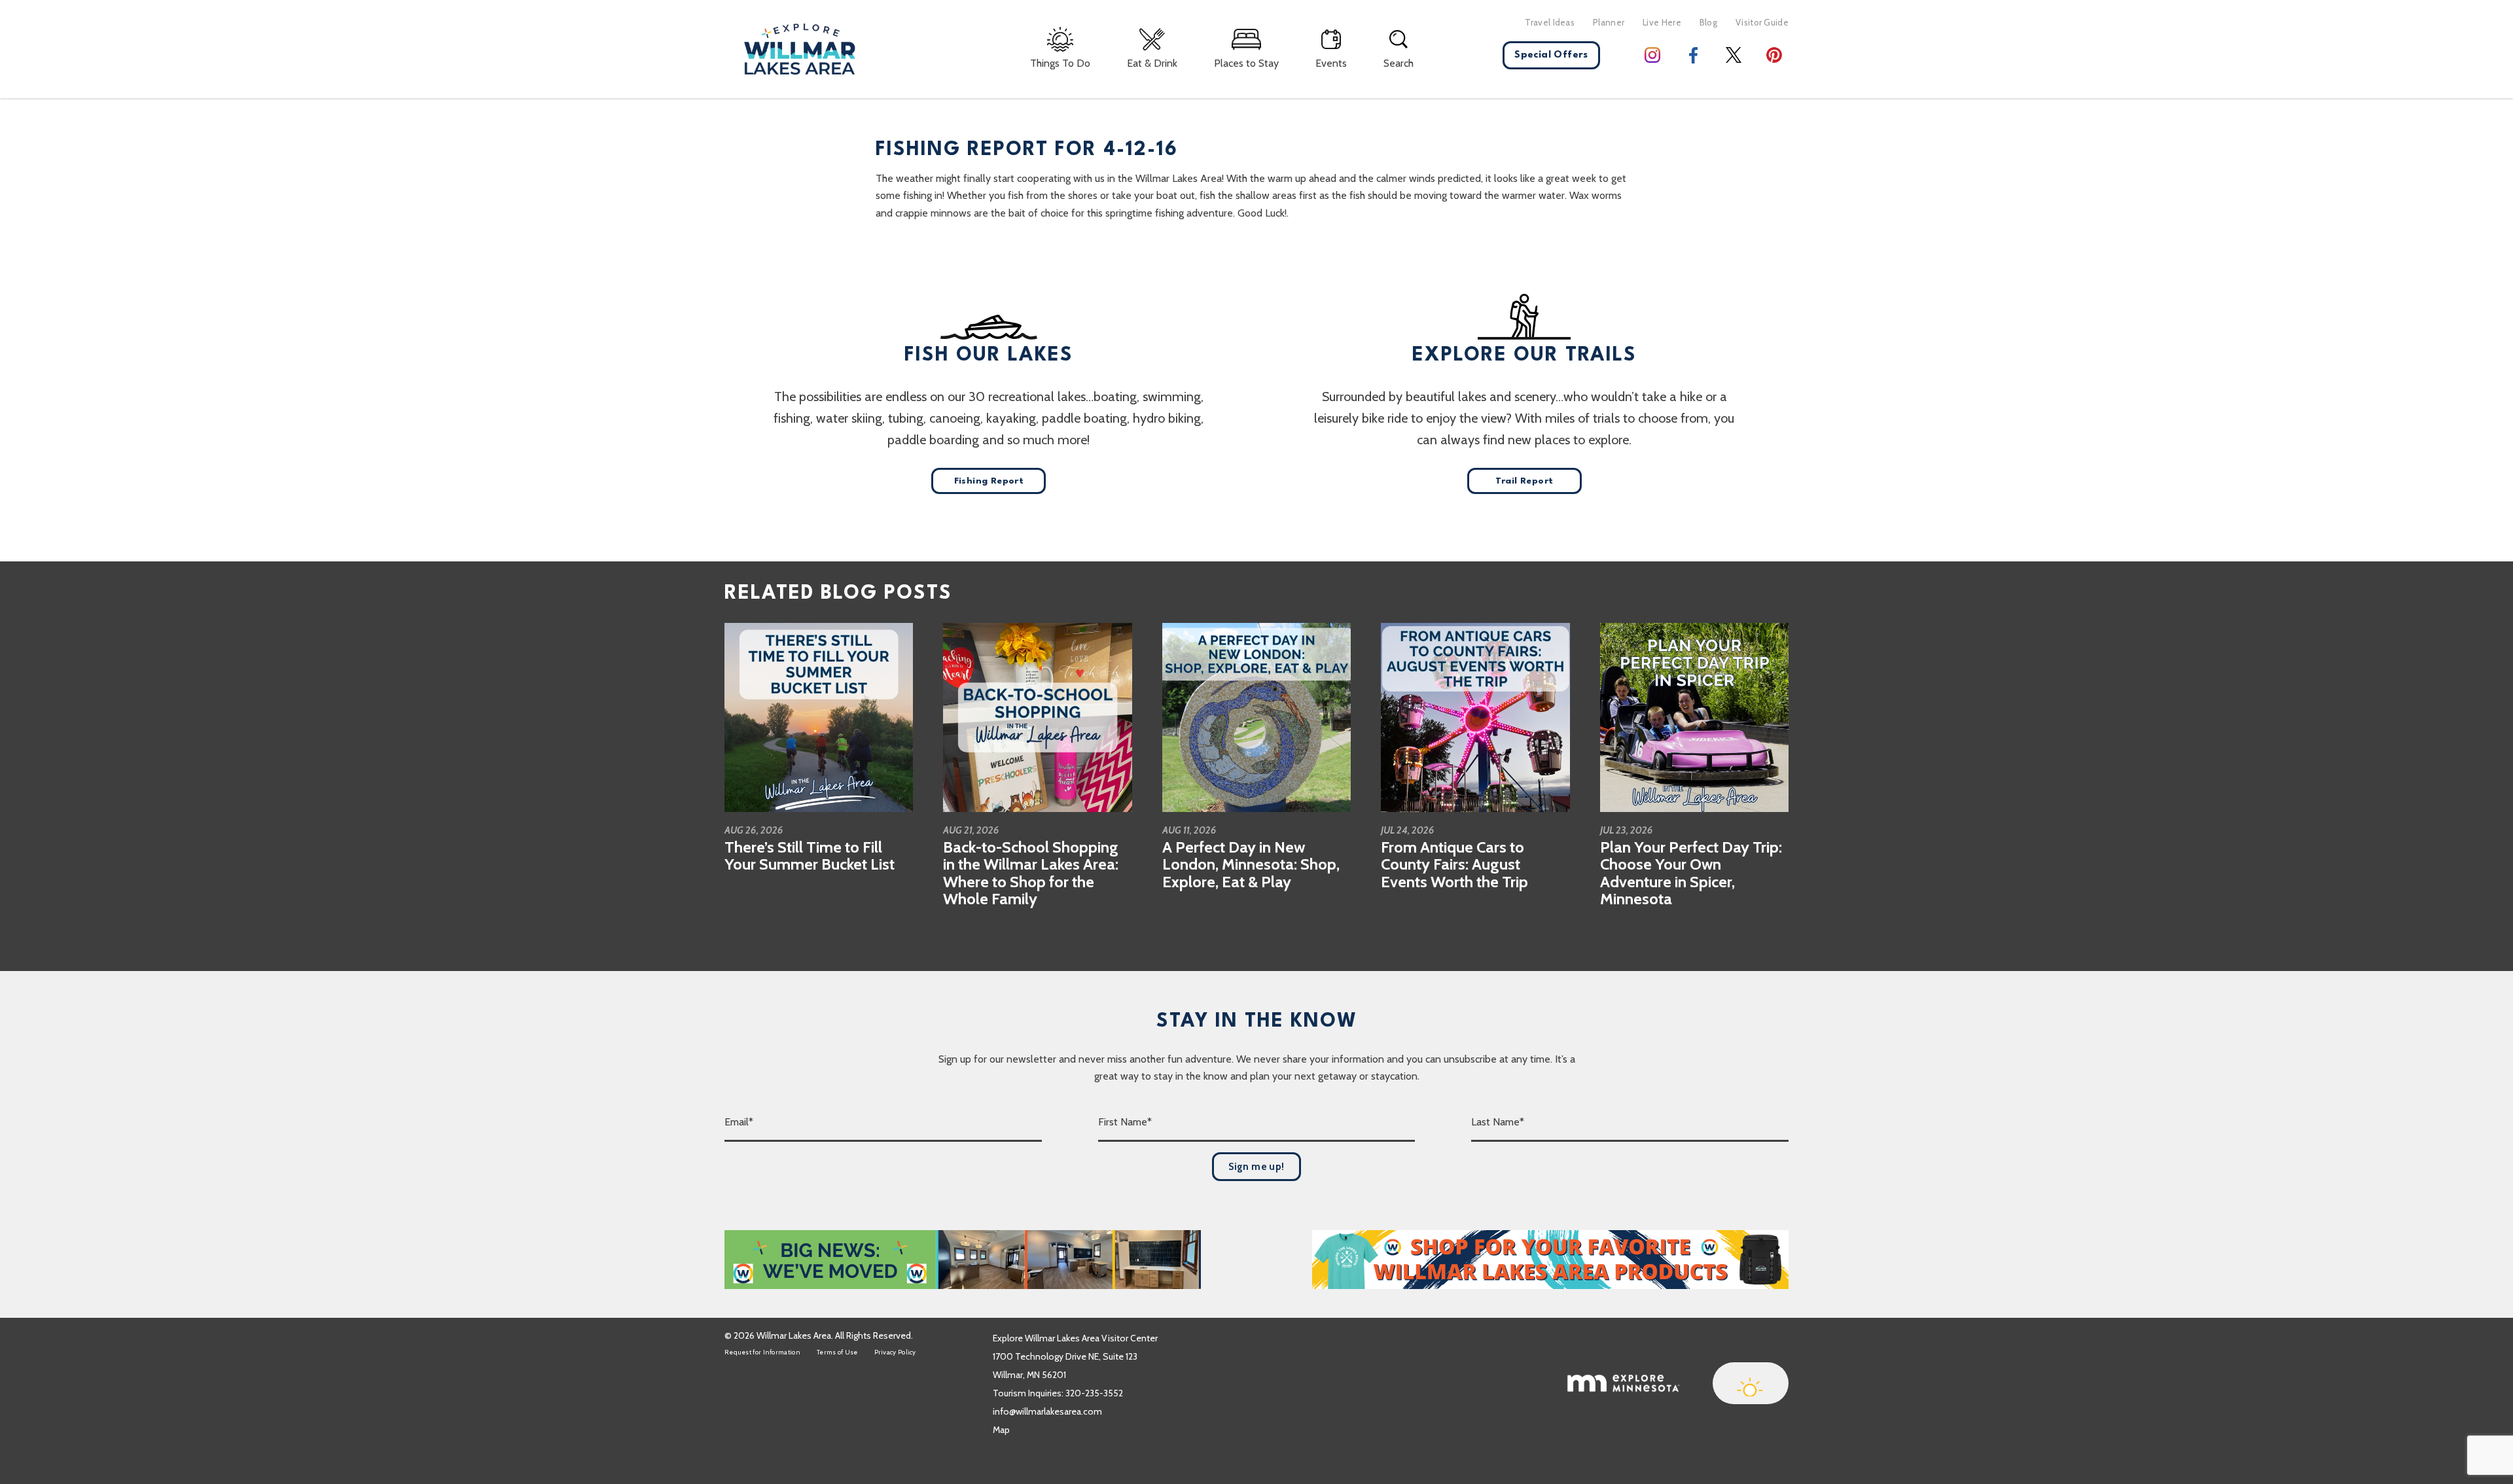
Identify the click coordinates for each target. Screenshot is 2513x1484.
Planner (1609, 22)
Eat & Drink (1152, 63)
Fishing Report (989, 481)
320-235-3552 (1094, 1393)
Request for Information (762, 1352)
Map (1001, 1430)
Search (1399, 63)
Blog (1708, 22)
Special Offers (1551, 55)
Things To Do (1060, 63)
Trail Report (1524, 481)
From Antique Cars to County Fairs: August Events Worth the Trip (1454, 864)
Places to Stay (1246, 63)
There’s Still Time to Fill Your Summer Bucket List (810, 856)
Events (1331, 63)
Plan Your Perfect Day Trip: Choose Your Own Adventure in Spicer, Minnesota (1691, 873)
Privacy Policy (895, 1352)
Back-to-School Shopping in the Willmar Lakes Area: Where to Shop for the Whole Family (1031, 873)
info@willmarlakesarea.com (1047, 1411)
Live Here (1662, 22)
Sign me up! (1256, 1167)
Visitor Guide (1762, 22)
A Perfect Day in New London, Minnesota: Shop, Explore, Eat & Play (1251, 864)
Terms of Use (837, 1352)
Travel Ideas (1550, 22)
